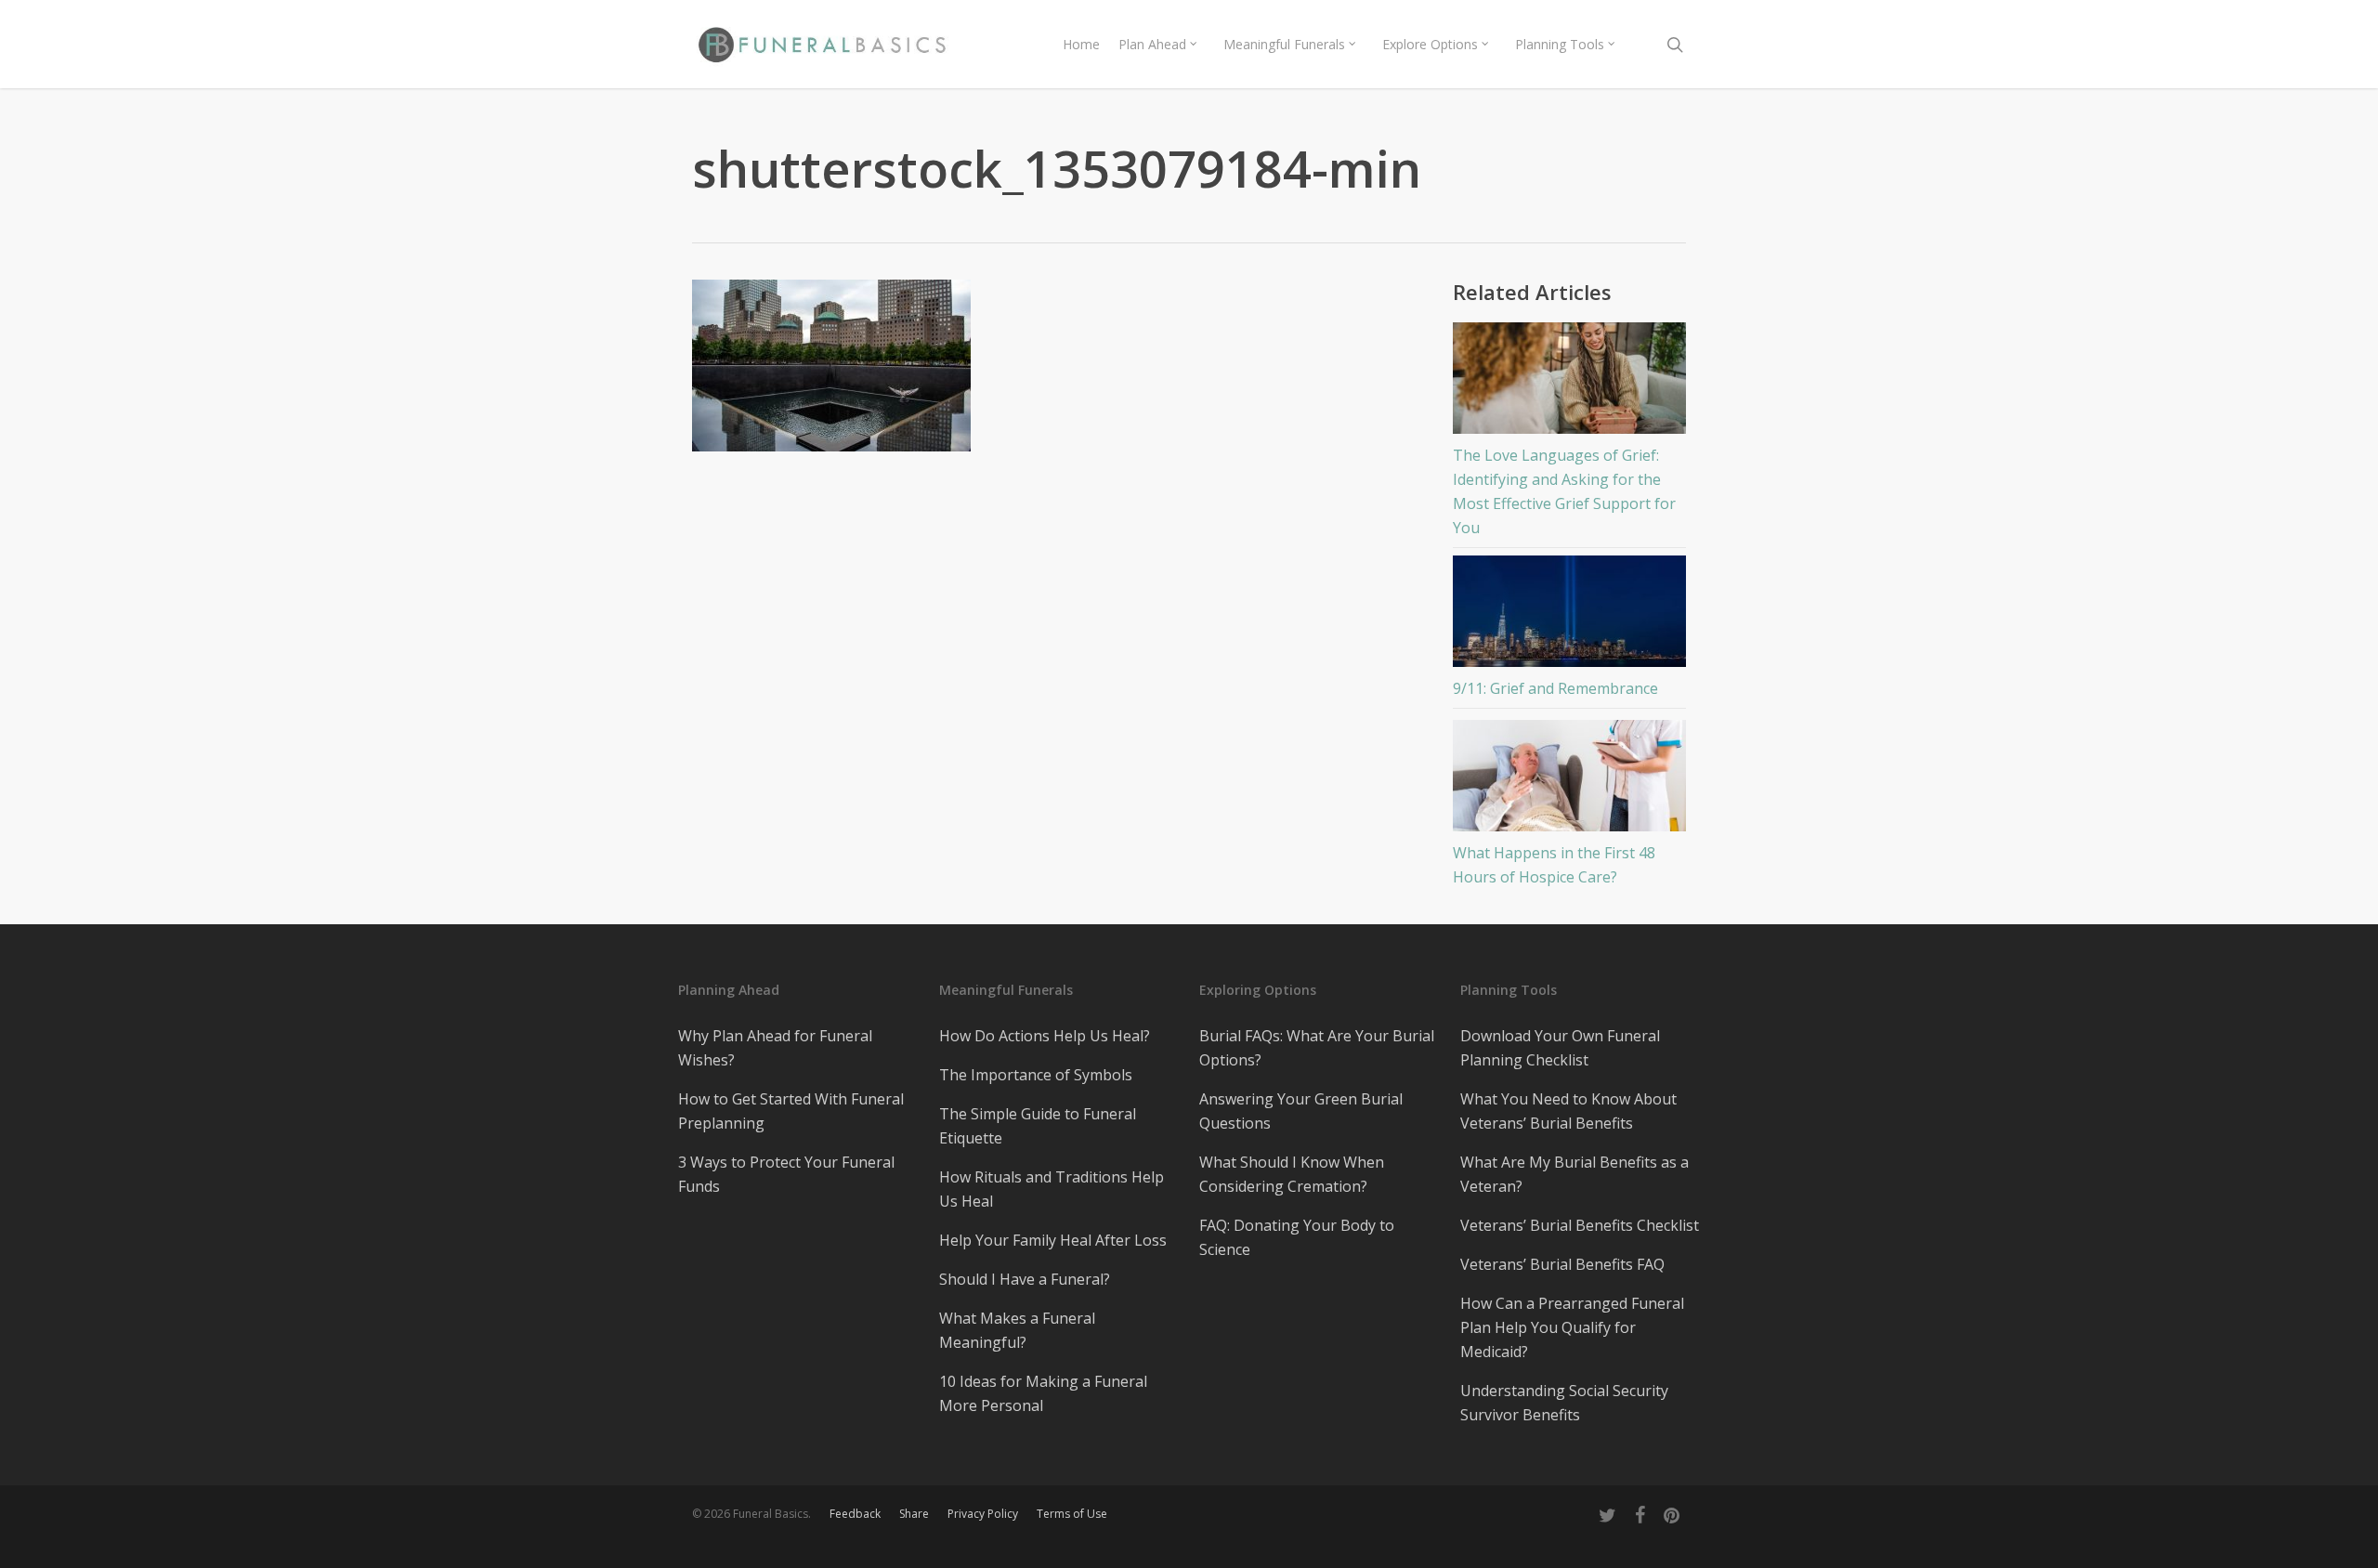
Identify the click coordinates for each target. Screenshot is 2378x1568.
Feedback (855, 1514)
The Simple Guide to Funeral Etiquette (1038, 1126)
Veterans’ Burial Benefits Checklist (1580, 1225)
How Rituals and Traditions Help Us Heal (1052, 1189)
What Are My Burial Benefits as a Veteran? (1574, 1174)
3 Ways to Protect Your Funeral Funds (786, 1174)
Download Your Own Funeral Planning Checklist (1560, 1048)
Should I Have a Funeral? (1025, 1279)
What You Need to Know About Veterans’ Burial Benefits (1568, 1111)
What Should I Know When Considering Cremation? (1292, 1174)
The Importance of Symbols (1036, 1075)
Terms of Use (1072, 1514)
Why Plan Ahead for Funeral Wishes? (775, 1048)
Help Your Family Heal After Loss (1053, 1240)
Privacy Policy (983, 1514)
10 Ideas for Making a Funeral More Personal (1043, 1393)
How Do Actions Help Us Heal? (1045, 1036)
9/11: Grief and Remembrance (1555, 688)
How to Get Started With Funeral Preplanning (791, 1111)
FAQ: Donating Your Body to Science (1297, 1237)
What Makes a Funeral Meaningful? (1017, 1330)
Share (914, 1514)
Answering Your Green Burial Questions (1301, 1111)
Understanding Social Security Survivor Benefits (1564, 1403)
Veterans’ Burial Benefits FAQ (1562, 1264)
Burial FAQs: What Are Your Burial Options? (1317, 1048)
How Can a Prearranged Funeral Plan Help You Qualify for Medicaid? (1572, 1327)
